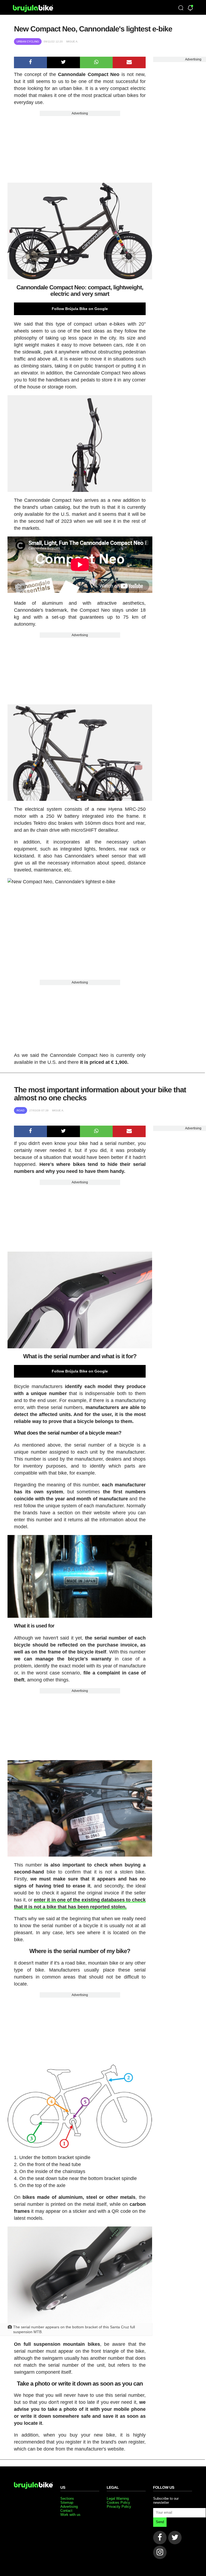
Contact (66, 2511)
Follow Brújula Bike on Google (80, 309)
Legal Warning (118, 2498)
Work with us (70, 2515)
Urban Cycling (28, 42)
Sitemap (67, 2503)
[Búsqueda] (181, 8)
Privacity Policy (119, 2507)
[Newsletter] (190, 8)
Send (160, 2522)
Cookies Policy (118, 2503)
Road (21, 1110)
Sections (67, 2498)
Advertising (80, 113)
